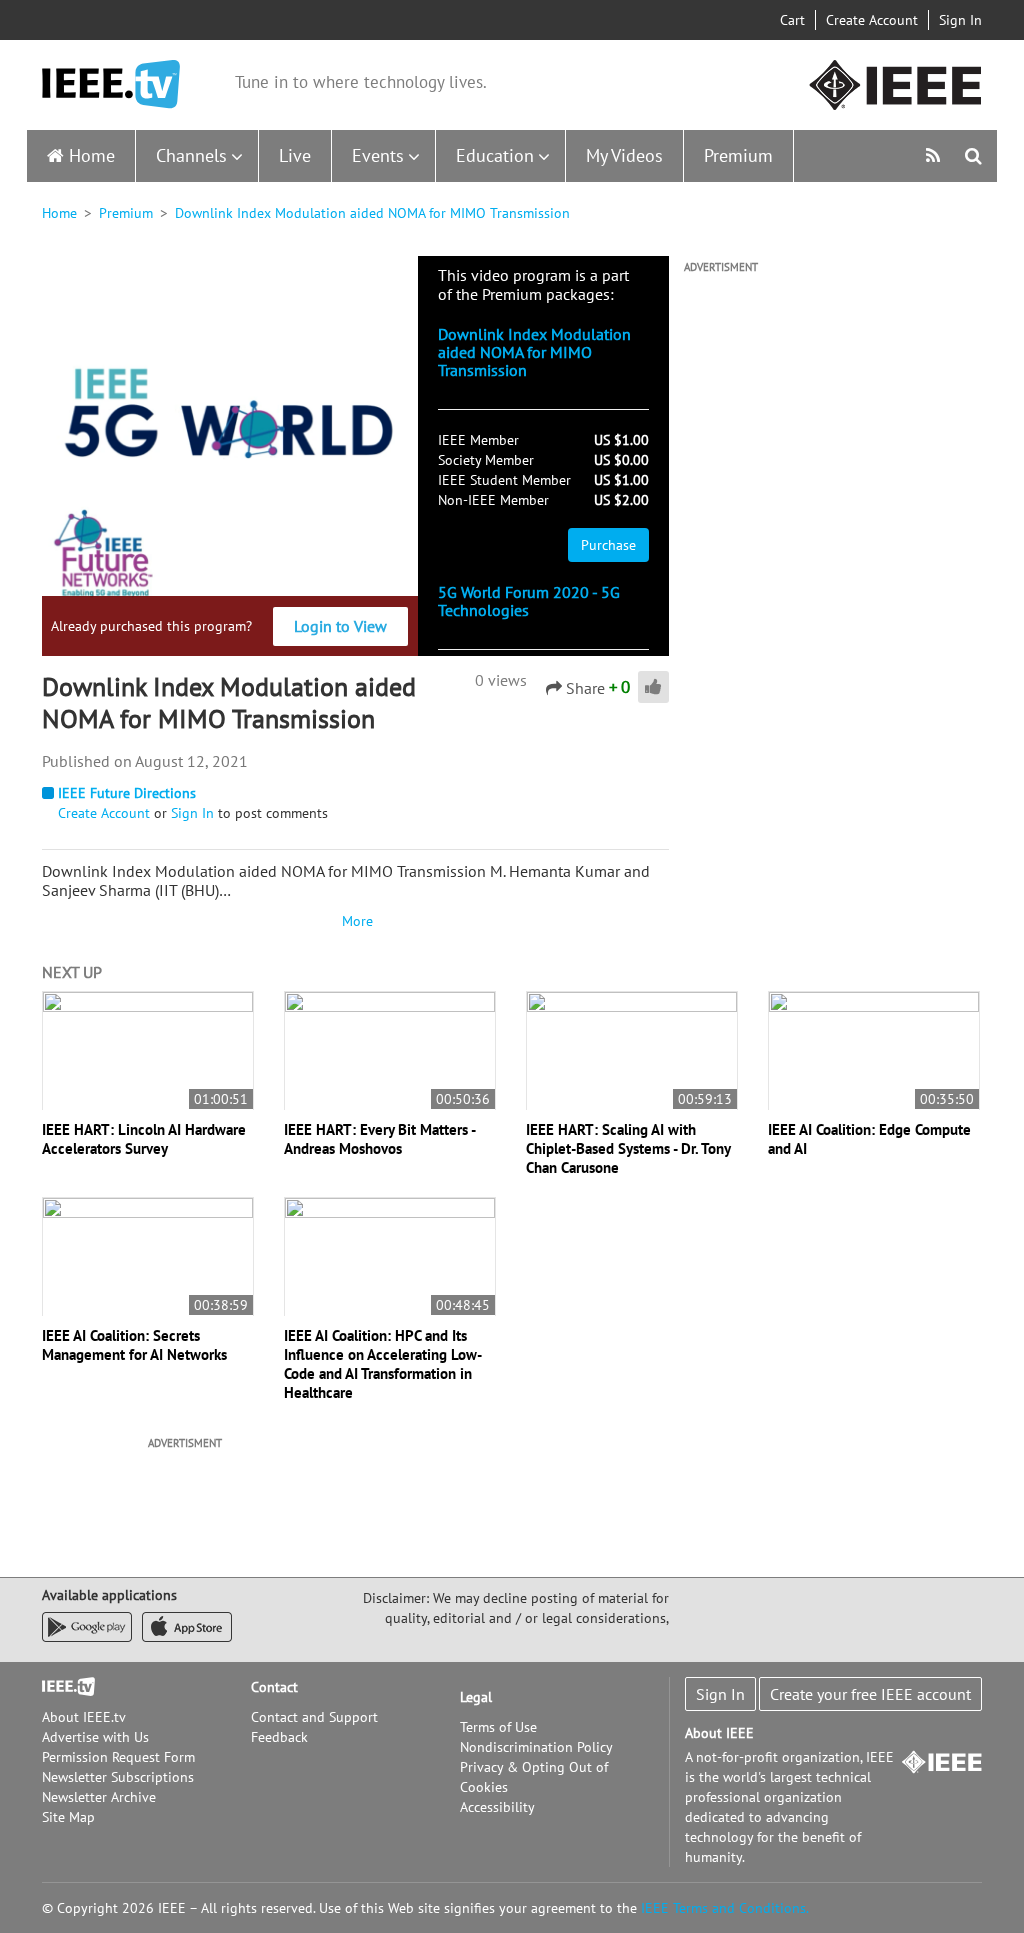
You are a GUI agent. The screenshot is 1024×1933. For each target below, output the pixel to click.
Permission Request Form (118, 1757)
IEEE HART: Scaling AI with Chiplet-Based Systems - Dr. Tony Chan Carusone (628, 1148)
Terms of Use (498, 1727)
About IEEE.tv (84, 1717)
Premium (738, 155)
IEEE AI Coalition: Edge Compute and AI (869, 1139)
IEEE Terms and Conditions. (725, 1908)
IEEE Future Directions (127, 793)
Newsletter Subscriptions (118, 1777)
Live (295, 155)
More (355, 921)
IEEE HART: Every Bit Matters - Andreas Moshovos (379, 1139)
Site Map (68, 1817)
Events (378, 155)
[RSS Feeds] (935, 155)
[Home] (111, 84)
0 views (501, 680)
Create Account (872, 20)
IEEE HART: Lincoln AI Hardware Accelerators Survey (144, 1139)
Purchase (608, 545)
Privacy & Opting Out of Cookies (534, 1777)
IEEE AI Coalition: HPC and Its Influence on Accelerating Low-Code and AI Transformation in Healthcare (383, 1364)
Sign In (960, 20)
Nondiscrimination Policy (536, 1747)
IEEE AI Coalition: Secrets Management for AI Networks (134, 1345)
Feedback (279, 1737)
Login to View (340, 626)
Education (495, 155)
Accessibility (497, 1807)
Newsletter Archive (99, 1797)
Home (92, 155)
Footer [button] (62, 1687)
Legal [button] (476, 1697)
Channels (191, 155)
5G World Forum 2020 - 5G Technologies (529, 601)
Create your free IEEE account (870, 1694)
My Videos (624, 155)
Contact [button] (274, 1687)
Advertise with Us (95, 1737)
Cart (792, 20)
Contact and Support (314, 1717)
